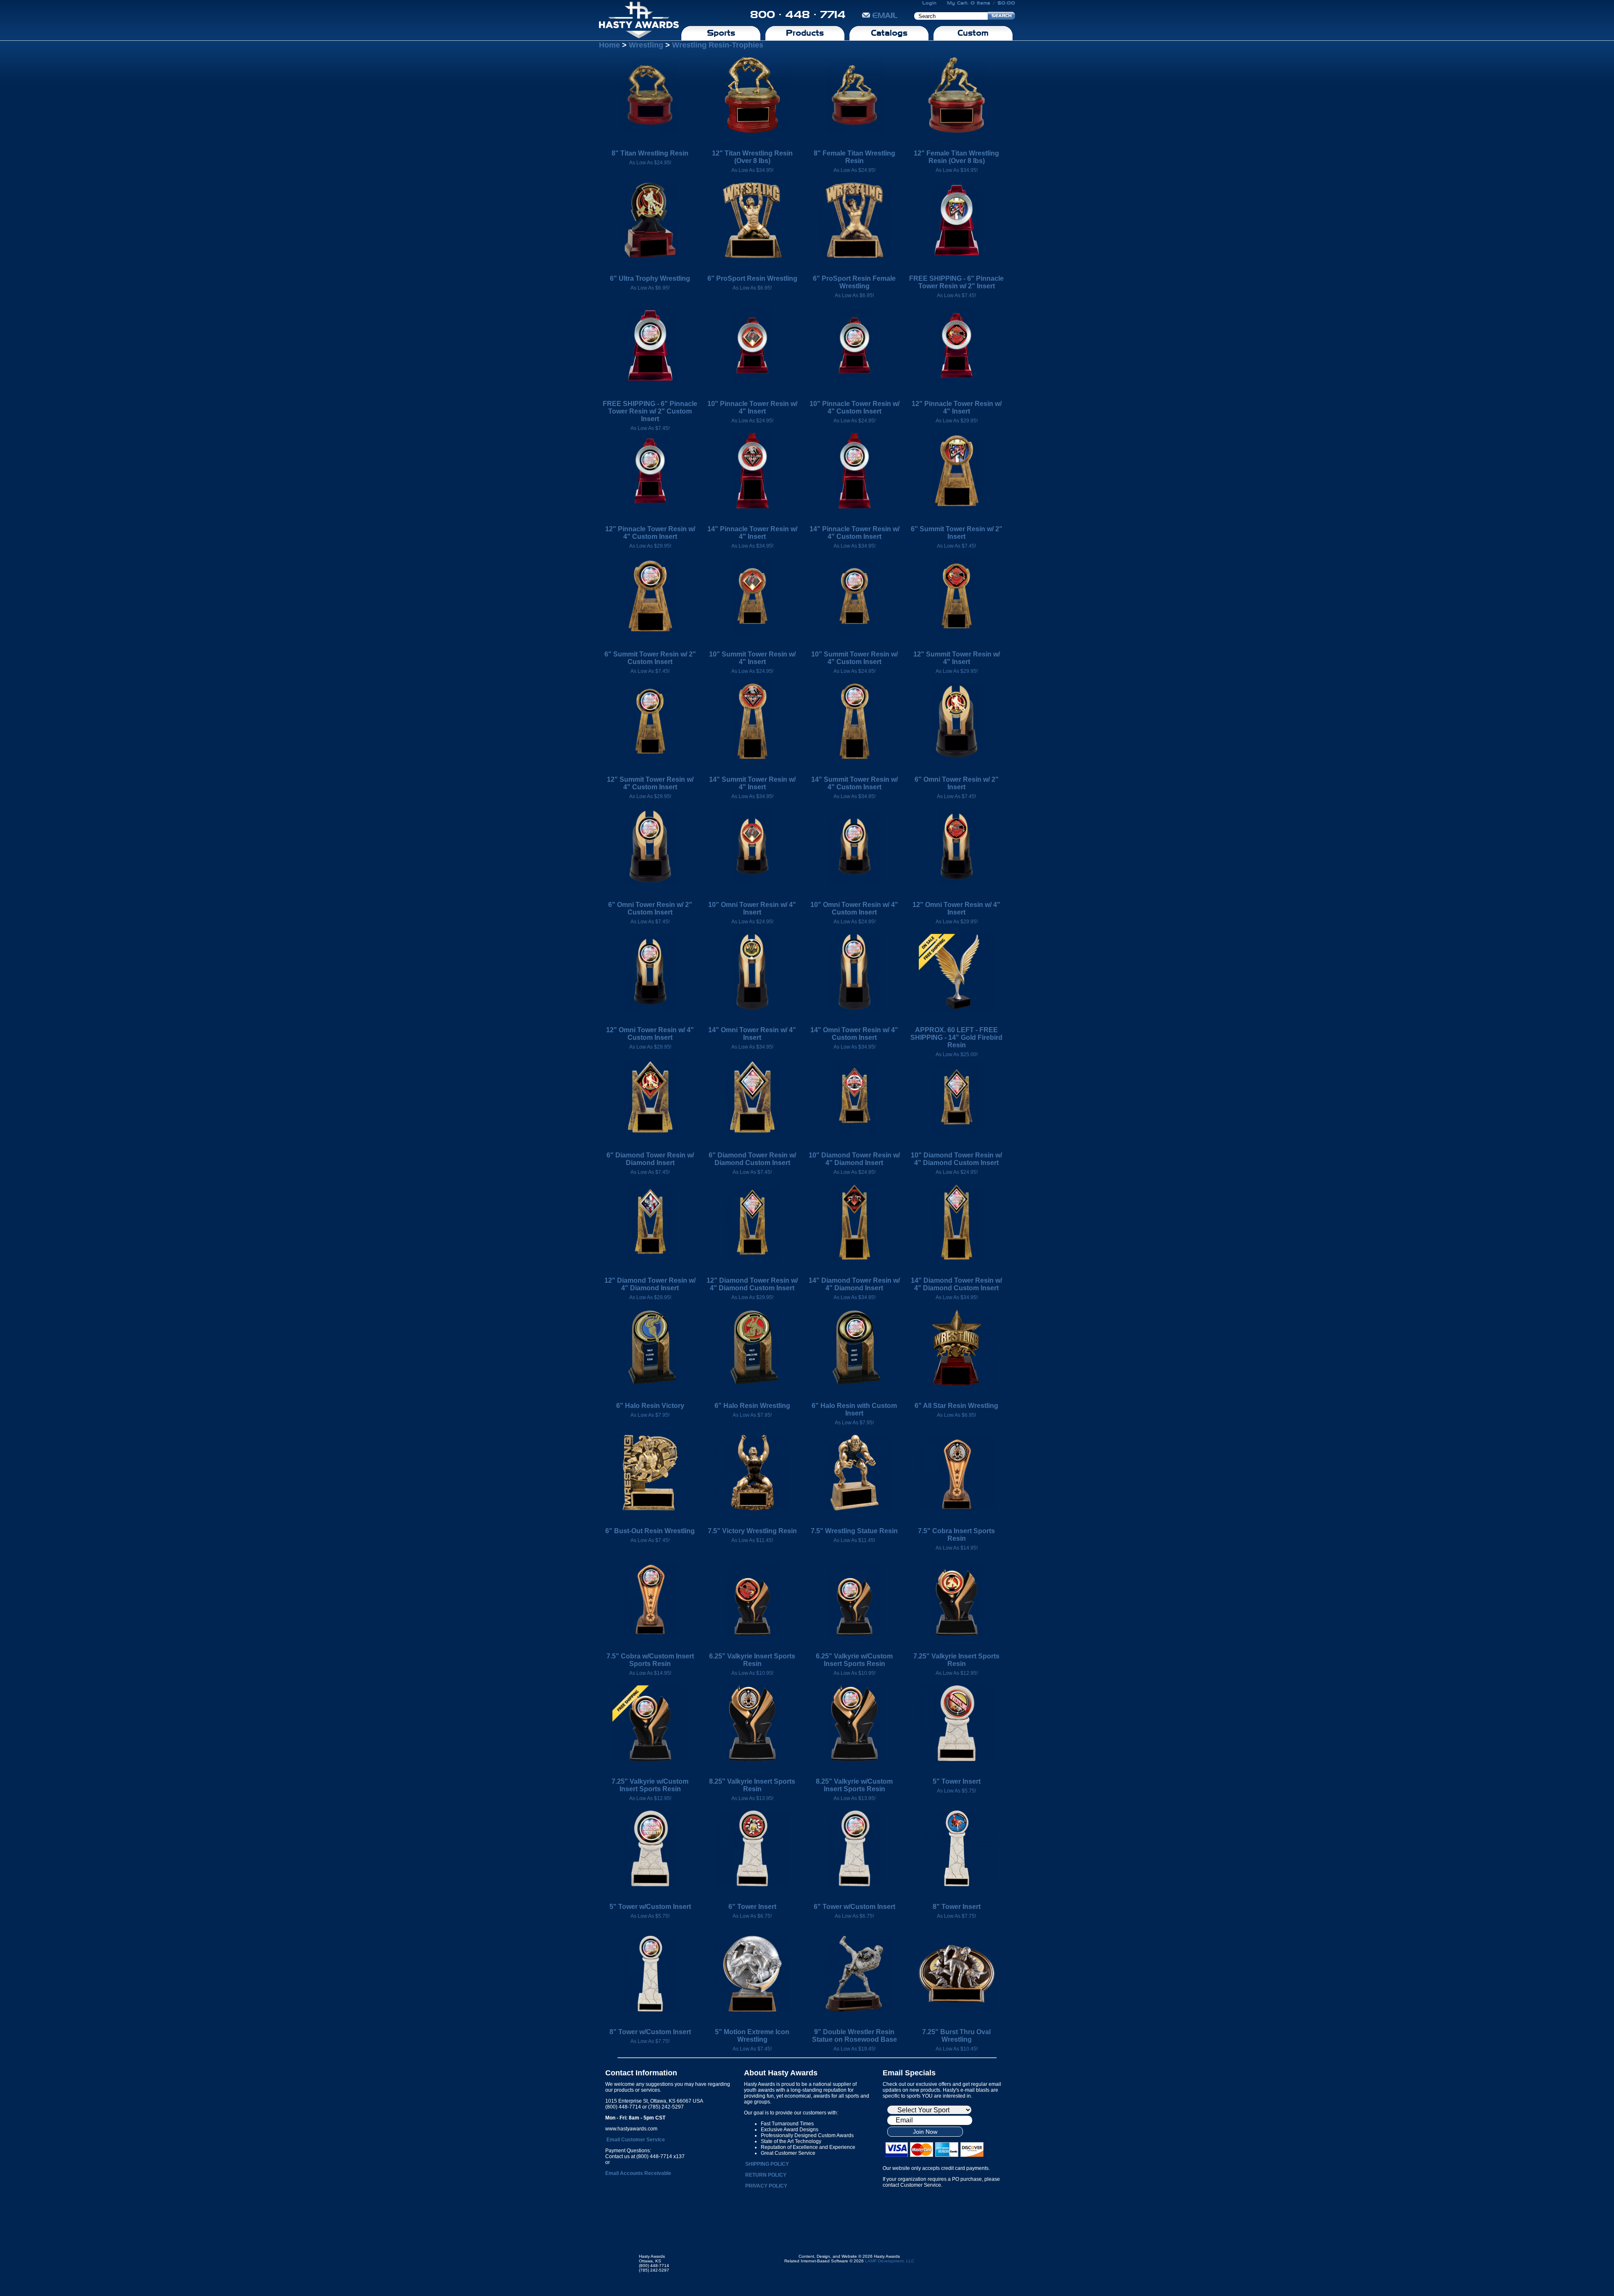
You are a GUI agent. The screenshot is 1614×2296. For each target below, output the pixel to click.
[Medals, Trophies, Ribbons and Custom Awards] (639, 20)
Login (929, 3)
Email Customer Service (636, 2140)
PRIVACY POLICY (766, 2186)
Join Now (925, 2132)
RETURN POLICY (766, 2175)
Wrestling (646, 45)
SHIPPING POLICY (767, 2164)
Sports (721, 33)
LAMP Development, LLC (890, 2261)
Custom (973, 33)
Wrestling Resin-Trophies (718, 45)
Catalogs (889, 33)
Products (805, 33)
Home (609, 45)
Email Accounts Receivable (638, 2173)
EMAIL (885, 15)
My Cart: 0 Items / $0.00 (981, 3)
